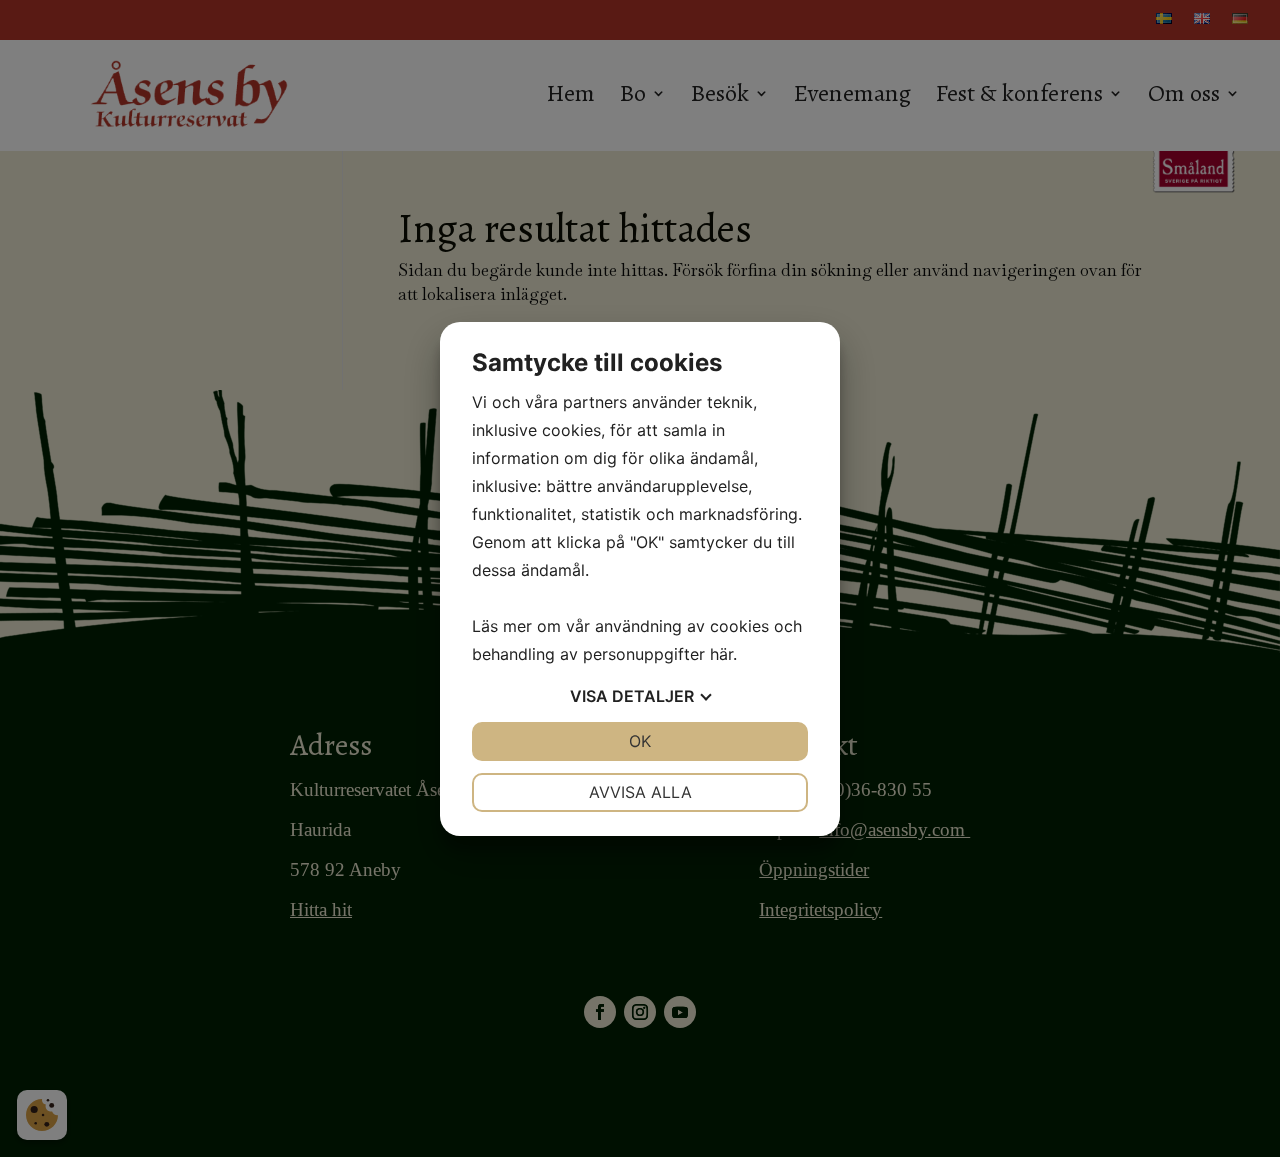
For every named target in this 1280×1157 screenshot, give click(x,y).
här (721, 654)
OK (640, 741)
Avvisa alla (640, 792)
